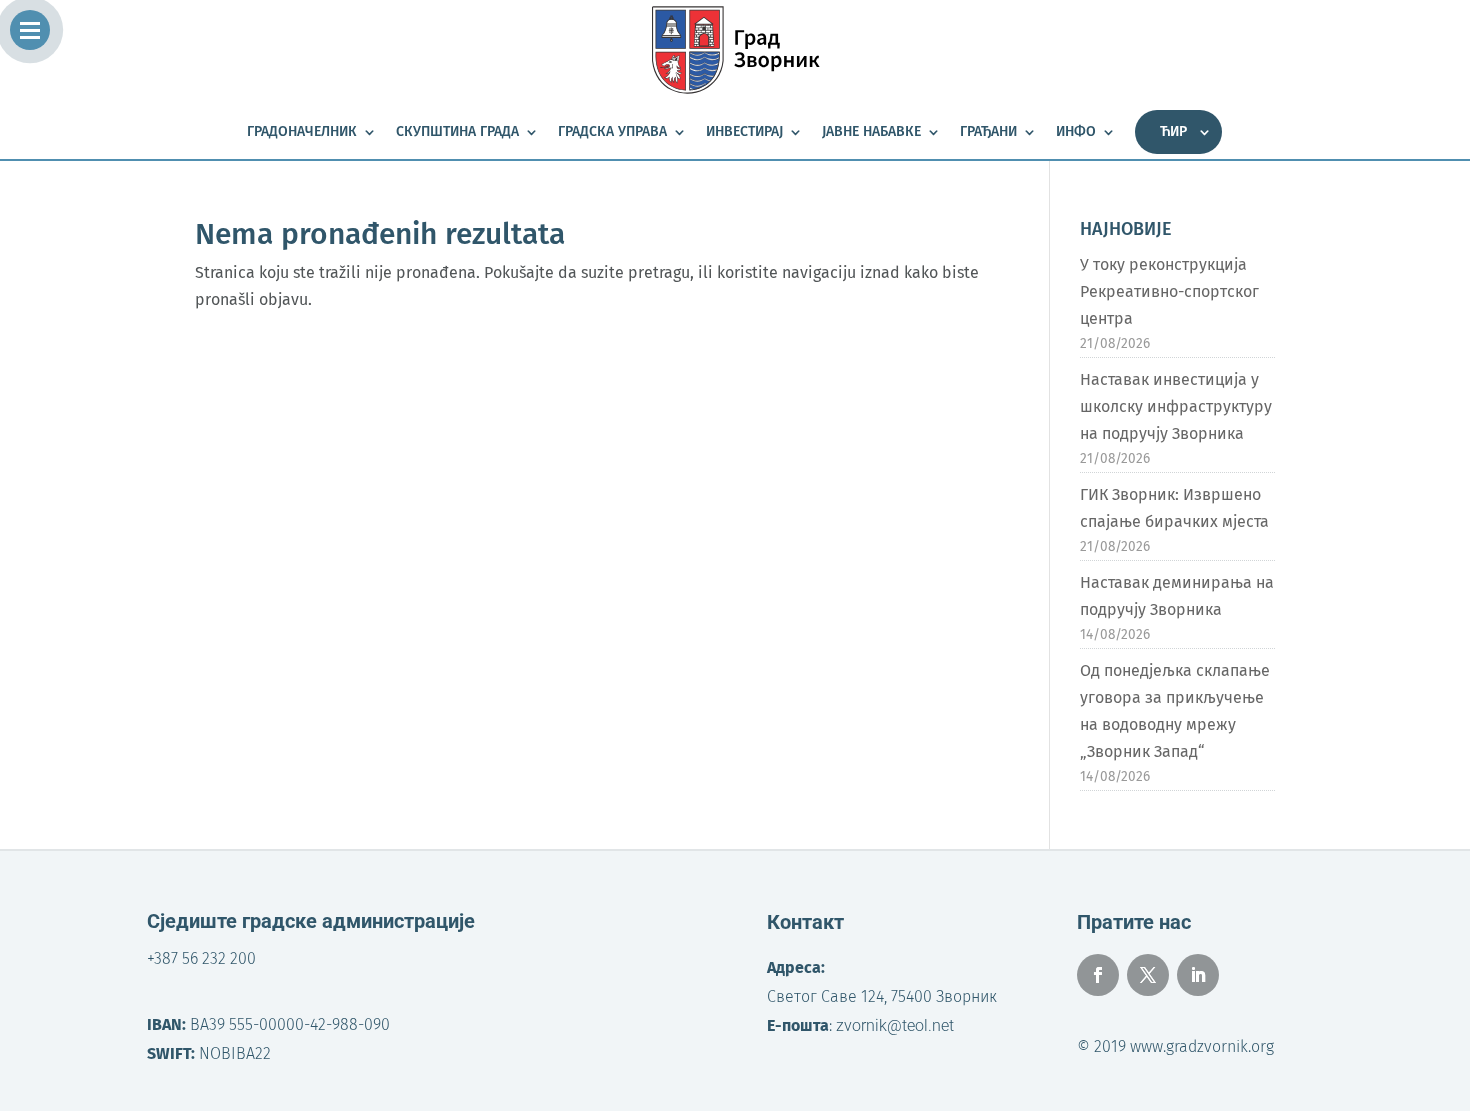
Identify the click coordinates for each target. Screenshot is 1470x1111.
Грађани (988, 132)
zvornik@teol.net (895, 1025)
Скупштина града (457, 132)
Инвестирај (744, 132)
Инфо (1076, 132)
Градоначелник (302, 132)
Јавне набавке (871, 132)
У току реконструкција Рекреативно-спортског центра (1169, 291)
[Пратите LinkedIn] (1198, 975)
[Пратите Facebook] (1098, 975)
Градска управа (612, 132)
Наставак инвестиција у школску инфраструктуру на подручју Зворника (1176, 406)
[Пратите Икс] (1148, 975)
